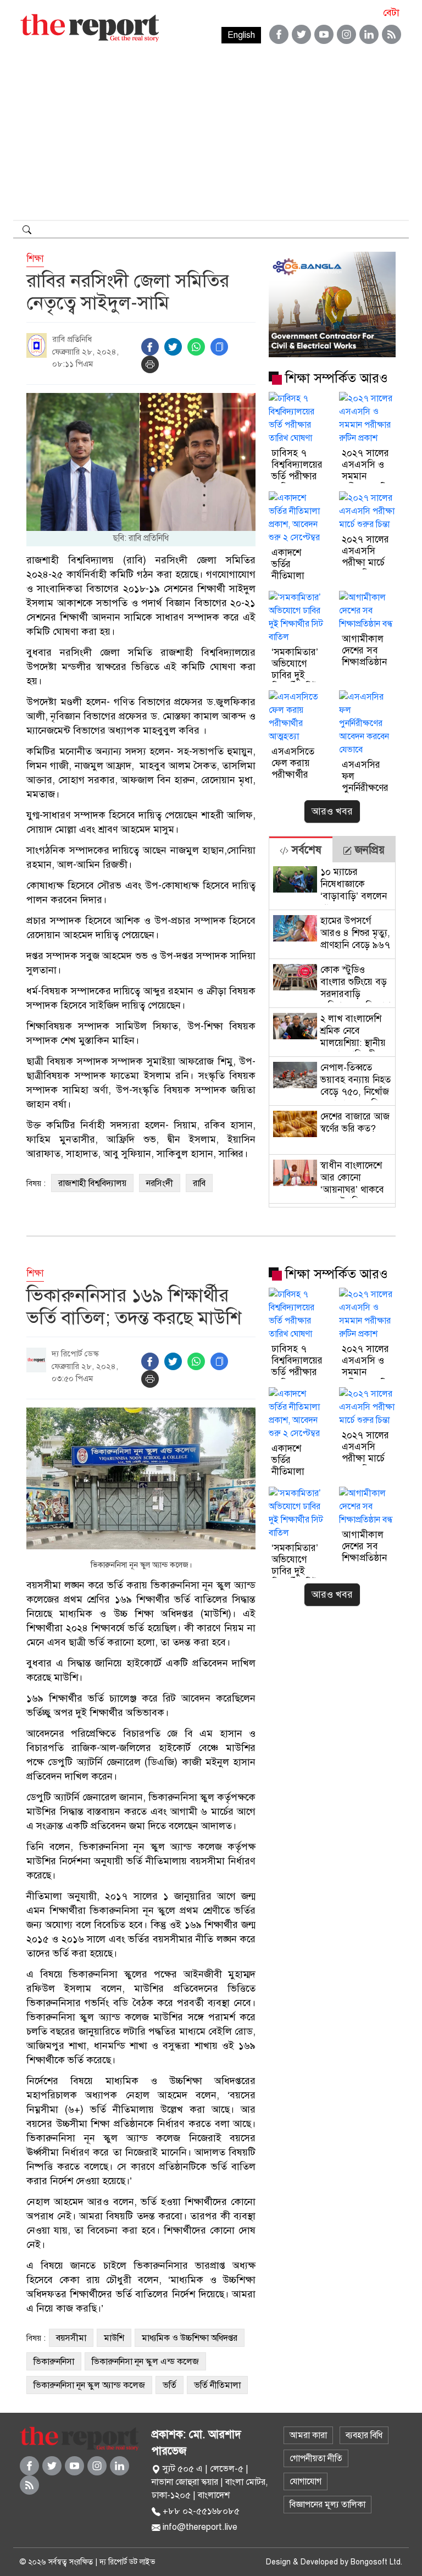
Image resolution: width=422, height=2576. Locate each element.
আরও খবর (332, 811)
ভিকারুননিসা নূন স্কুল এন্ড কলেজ (145, 2362)
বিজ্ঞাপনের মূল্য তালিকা (327, 2505)
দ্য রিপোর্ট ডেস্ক (75, 1354)
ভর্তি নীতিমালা (217, 2385)
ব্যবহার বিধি (364, 2435)
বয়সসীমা (71, 2338)
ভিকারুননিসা (54, 2362)
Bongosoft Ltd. (376, 2562)
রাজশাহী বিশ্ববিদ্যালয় (92, 1183)
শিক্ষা (35, 259)
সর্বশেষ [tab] (305, 850)
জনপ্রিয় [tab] (368, 850)
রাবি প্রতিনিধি (72, 339)
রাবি (199, 1183)
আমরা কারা (308, 2435)
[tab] (301, 849)
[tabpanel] (332, 1035)
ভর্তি (170, 2385)
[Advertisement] (211, 137)
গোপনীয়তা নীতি (316, 2458)
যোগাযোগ (306, 2481)
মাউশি (114, 2338)
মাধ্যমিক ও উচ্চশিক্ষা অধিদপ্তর (190, 2338)
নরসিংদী (160, 1183)
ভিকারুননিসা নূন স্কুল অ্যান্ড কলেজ (89, 2385)
